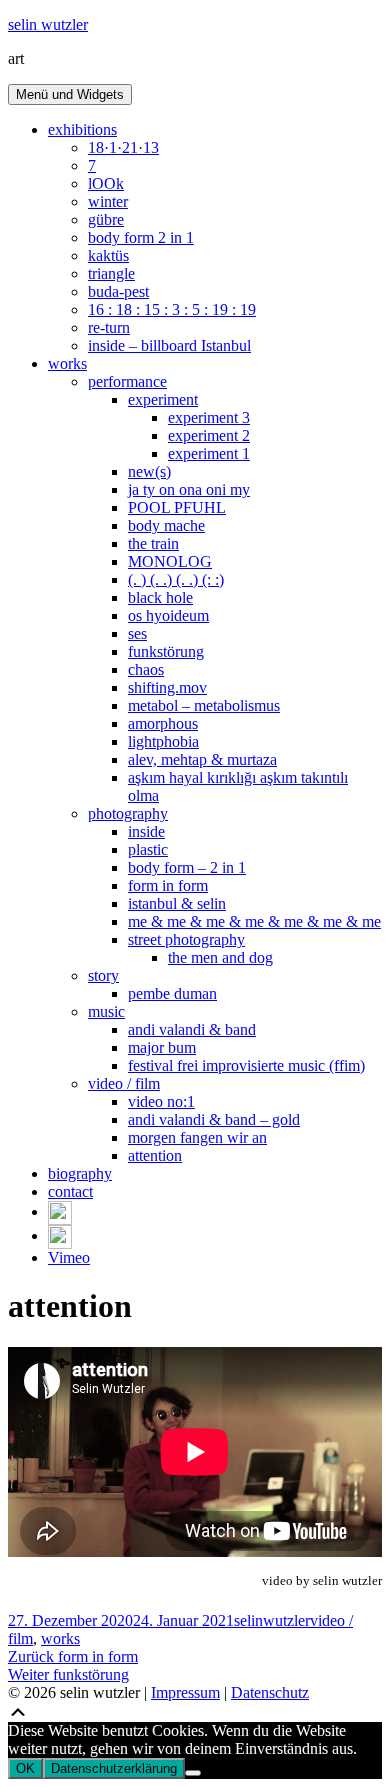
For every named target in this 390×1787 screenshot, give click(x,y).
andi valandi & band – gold (214, 1119)
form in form (168, 885)
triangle (111, 273)
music (106, 1011)
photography (128, 813)
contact (70, 1191)
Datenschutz (270, 1692)
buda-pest (118, 291)
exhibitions (82, 129)
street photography (186, 939)
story (103, 975)
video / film (124, 1083)
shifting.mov (167, 687)
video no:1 (161, 1101)
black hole (160, 597)
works (67, 363)
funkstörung (166, 651)
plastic (148, 849)
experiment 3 (209, 417)
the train (153, 543)
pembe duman (172, 993)
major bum (162, 1047)
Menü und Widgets (70, 94)
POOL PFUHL (177, 507)
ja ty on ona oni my (189, 489)
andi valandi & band (192, 1029)
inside (146, 831)
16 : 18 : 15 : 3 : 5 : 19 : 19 (172, 309)
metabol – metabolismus (204, 705)
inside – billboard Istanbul (169, 345)
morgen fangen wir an (197, 1137)
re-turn (109, 327)
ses (137, 633)
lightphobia (163, 741)
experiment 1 (209, 453)
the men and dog (220, 957)
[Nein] (193, 1773)
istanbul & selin (177, 903)
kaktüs (108, 255)
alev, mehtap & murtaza (202, 759)
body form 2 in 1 (141, 237)
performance (127, 381)
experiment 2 (209, 435)
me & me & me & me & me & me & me (254, 921)
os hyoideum (168, 615)
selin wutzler (48, 24)
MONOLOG (170, 561)
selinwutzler (272, 1620)
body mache (166, 525)
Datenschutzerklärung (114, 1768)
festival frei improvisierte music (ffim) (246, 1065)
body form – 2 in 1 (187, 867)
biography (80, 1173)
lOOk (106, 183)
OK (25, 1768)
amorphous (163, 723)
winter (108, 201)
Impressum (185, 1692)
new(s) (149, 471)
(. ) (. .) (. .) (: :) (176, 579)
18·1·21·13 (123, 147)
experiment (163, 399)
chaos (146, 669)
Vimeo (69, 1257)
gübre (106, 219)
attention (155, 1155)
